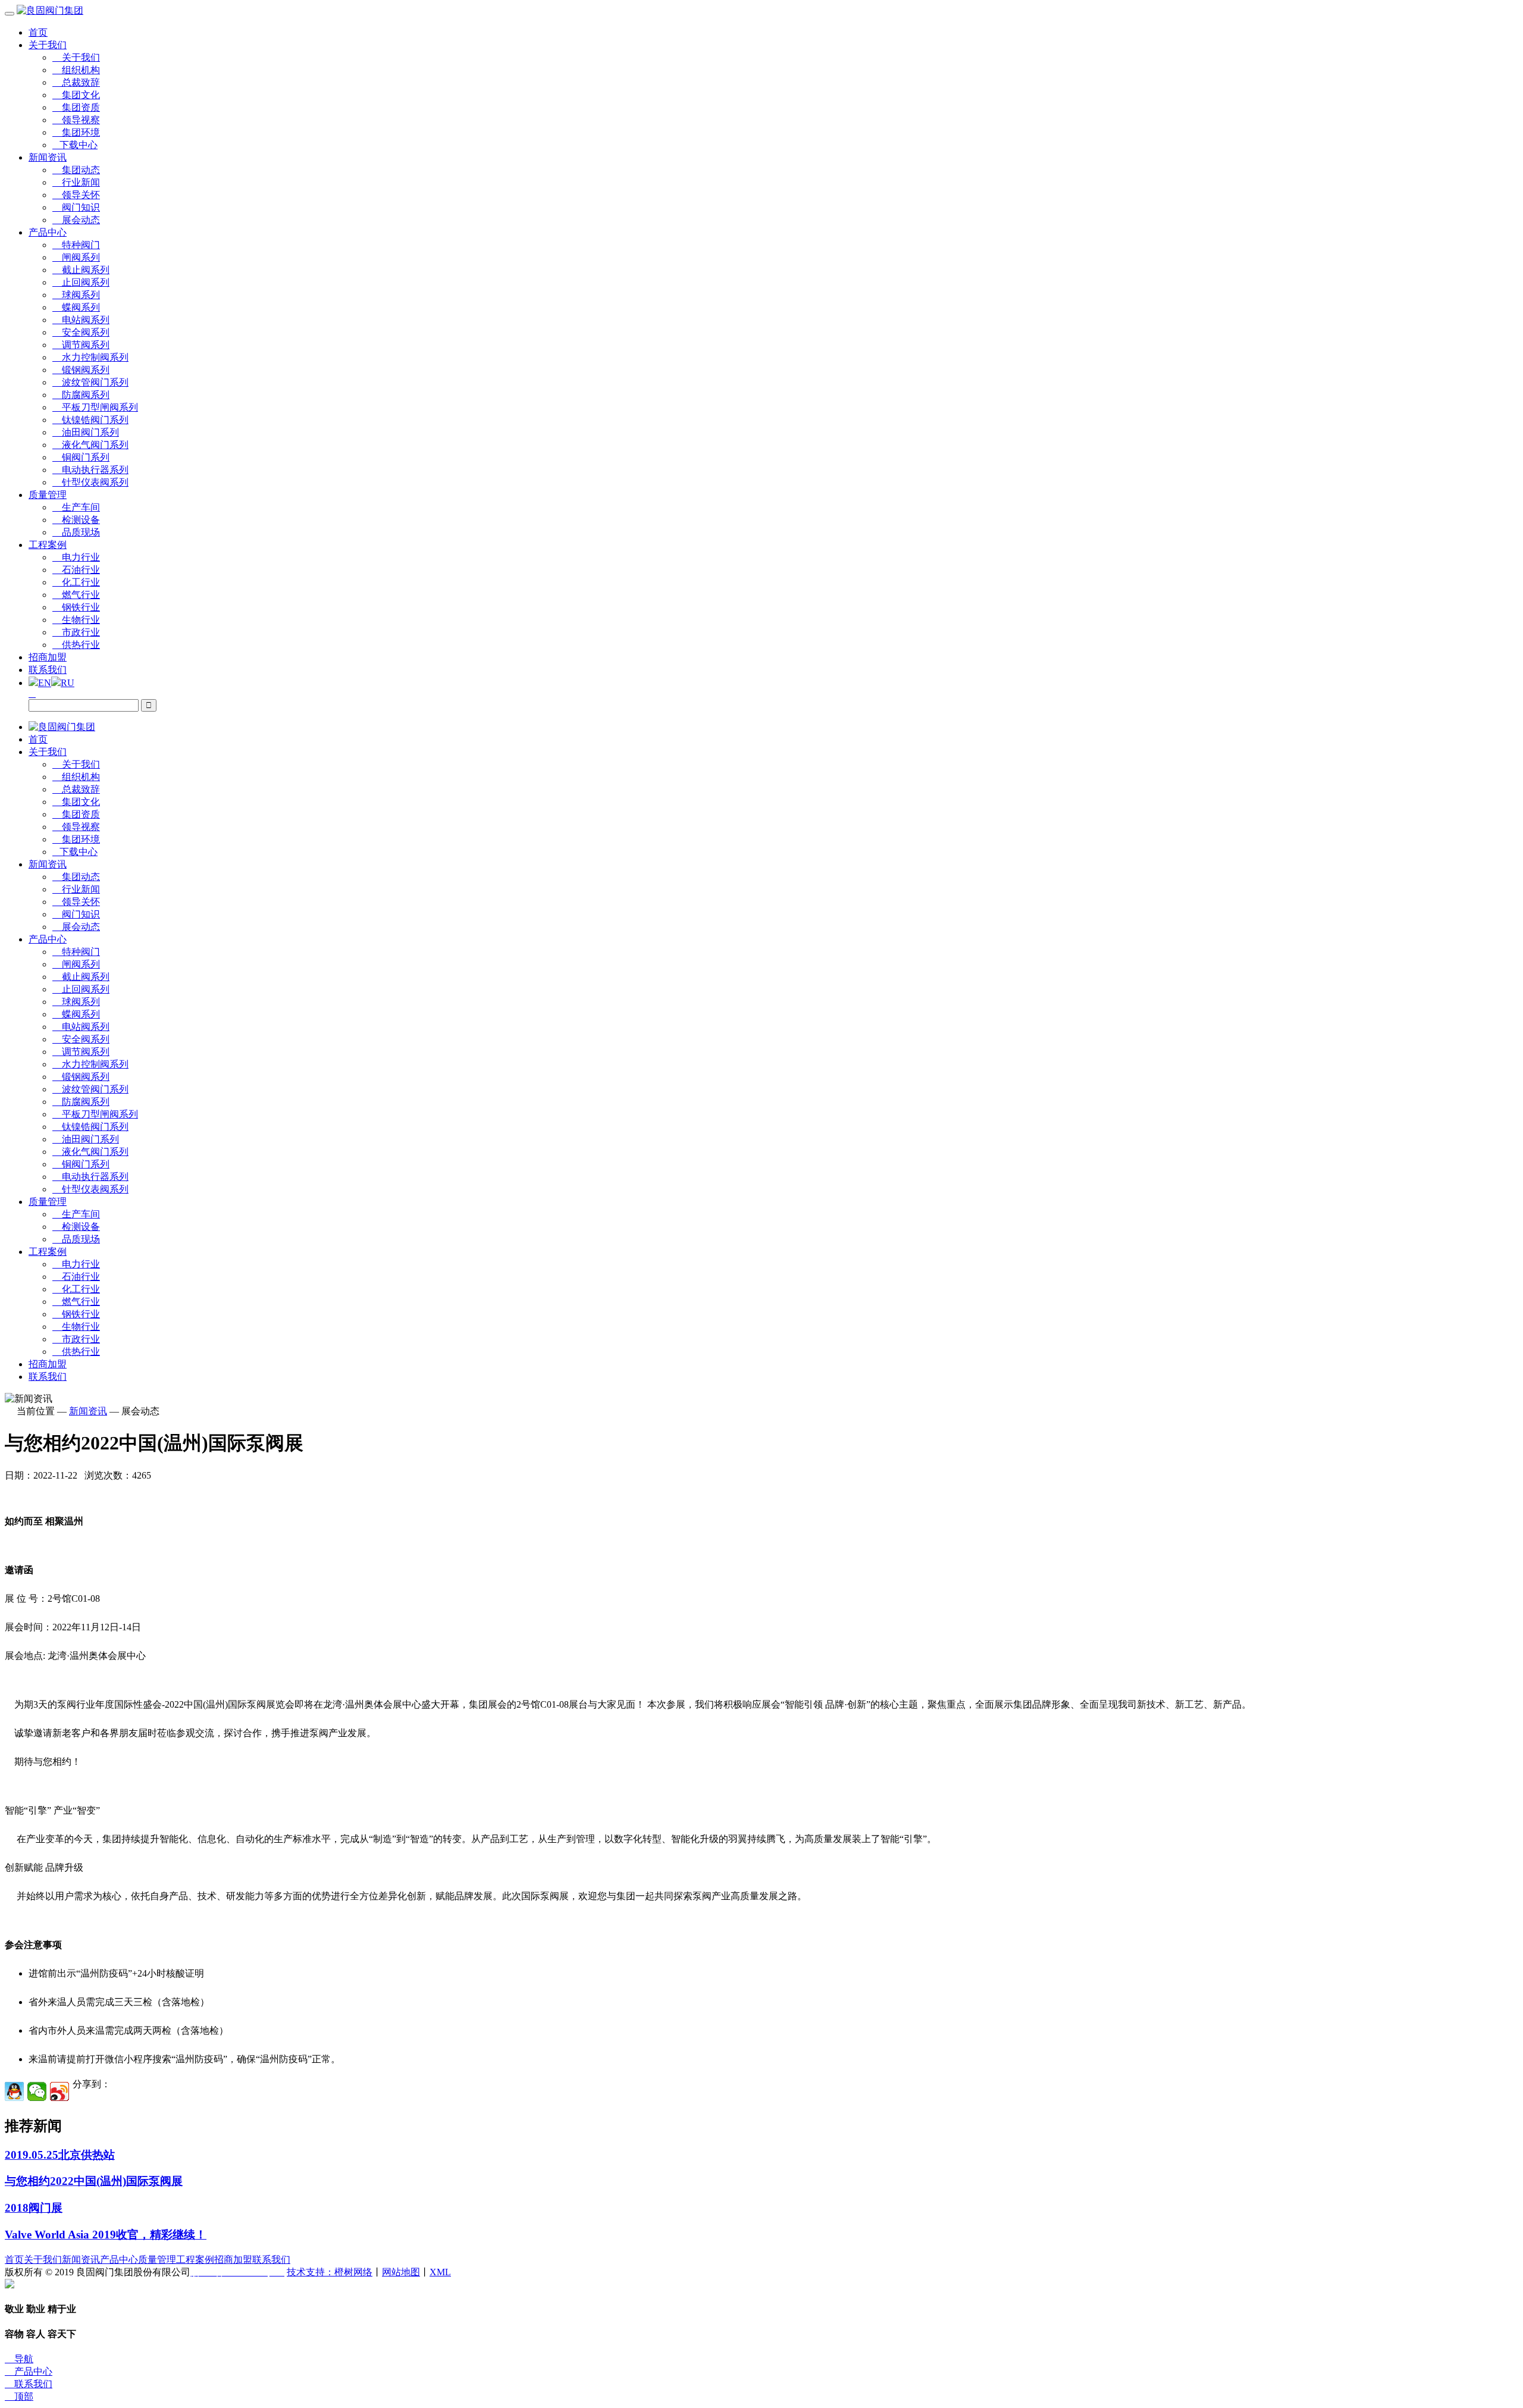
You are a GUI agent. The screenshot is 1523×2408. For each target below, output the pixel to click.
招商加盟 (48, 657)
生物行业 (76, 620)
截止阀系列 (81, 270)
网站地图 (401, 2272)
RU (68, 683)
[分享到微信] (37, 2091)
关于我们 (48, 45)
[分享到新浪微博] (59, 2091)
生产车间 (76, 507)
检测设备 (76, 520)
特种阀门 (76, 245)
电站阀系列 (81, 320)
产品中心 (48, 232)
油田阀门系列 (86, 432)
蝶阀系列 (76, 307)
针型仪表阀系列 (90, 482)
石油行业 (76, 570)
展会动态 (76, 220)
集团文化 (76, 95)
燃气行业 (76, 595)
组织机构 (76, 70)
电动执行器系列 (90, 470)
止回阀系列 (81, 282)
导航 (19, 2359)
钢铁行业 (76, 607)
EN (45, 683)
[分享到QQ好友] (14, 2091)
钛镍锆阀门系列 (90, 420)
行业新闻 (76, 182)
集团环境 (76, 132)
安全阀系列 (81, 332)
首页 (38, 32)
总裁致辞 (76, 82)
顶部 (19, 2396)
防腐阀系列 (81, 395)
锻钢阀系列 (81, 370)
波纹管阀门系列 (90, 382)
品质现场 (76, 532)
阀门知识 (76, 207)
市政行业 (76, 632)
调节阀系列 (81, 345)
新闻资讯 (48, 157)
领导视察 (76, 120)
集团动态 (76, 170)
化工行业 (76, 582)
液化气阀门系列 (90, 445)
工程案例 (48, 545)
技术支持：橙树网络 (330, 2272)
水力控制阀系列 (90, 357)
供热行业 (76, 645)
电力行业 (76, 557)
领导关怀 (76, 195)
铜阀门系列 (81, 457)
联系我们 (48, 670)
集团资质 (76, 107)
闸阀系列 (76, 257)
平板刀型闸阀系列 (95, 407)
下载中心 (75, 145)
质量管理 (48, 495)
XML (440, 2272)
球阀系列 (76, 295)
